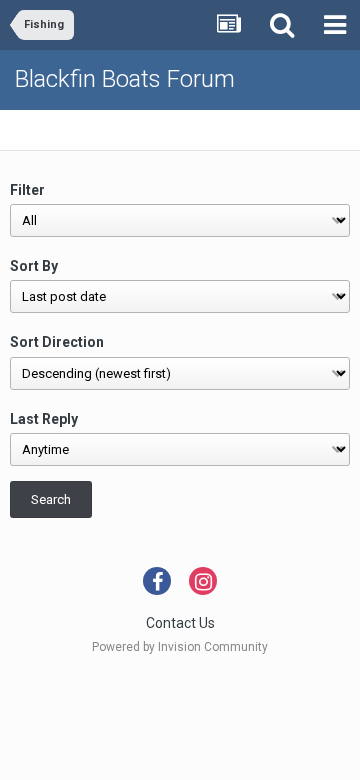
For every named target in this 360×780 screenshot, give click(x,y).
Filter (27, 190)
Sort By (34, 266)
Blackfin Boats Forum (125, 79)
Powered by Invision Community (180, 647)
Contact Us (180, 623)
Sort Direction (57, 342)
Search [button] (51, 499)
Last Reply (44, 419)
